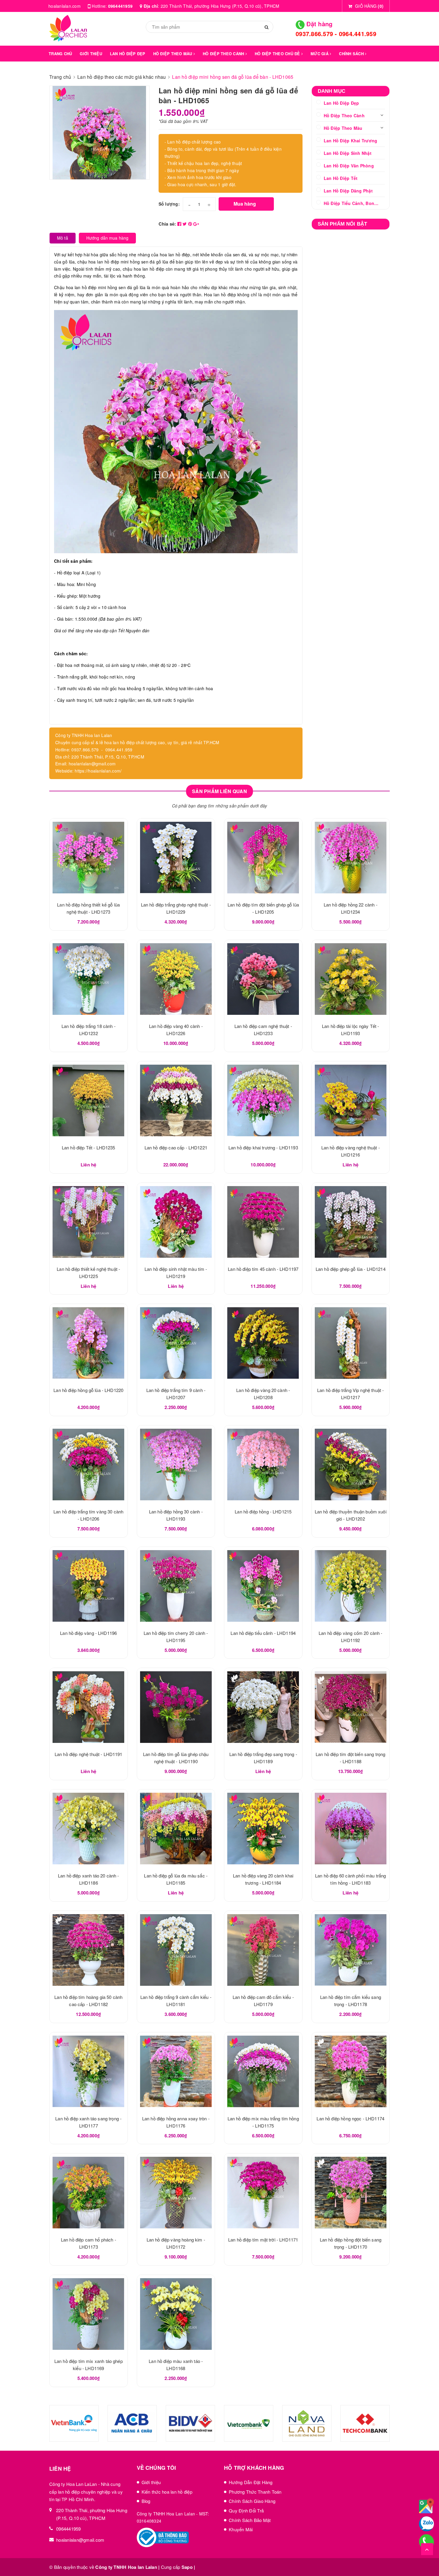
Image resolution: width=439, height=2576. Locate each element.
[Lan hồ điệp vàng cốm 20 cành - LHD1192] (351, 1586)
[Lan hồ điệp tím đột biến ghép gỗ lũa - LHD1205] (263, 858)
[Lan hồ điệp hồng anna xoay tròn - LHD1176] (176, 2071)
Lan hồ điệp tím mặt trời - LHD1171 (263, 2240)
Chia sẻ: (167, 224)
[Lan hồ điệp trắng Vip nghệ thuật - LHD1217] (351, 1343)
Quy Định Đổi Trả (246, 2511)
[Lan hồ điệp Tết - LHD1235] (89, 1100)
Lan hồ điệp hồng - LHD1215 (263, 1511)
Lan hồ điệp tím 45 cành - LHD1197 (263, 1269)
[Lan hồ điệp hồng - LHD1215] (263, 1464)
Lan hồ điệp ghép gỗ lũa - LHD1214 (351, 1269)
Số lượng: (169, 204)
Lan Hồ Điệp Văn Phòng (349, 166)
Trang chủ (60, 54)
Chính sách (352, 54)
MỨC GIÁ (320, 54)
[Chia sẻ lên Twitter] (185, 224)
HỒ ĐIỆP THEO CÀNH (224, 54)
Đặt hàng (318, 24)
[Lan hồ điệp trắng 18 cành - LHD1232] (89, 979)
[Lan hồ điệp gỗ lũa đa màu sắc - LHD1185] (176, 1829)
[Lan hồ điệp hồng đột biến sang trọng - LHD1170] (351, 2193)
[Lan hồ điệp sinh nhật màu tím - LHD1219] (176, 1222)
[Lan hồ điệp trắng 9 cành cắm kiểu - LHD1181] (176, 1950)
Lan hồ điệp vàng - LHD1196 (88, 1633)
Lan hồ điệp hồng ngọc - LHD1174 (350, 2118)
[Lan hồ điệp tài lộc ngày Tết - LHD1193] (351, 979)
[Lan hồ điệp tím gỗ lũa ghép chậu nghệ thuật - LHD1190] (176, 1707)
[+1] (196, 224)
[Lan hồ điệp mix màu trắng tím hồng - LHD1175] (263, 2071)
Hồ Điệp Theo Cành (344, 115)
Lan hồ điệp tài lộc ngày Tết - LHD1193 (63, 2554)
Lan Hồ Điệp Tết (341, 178)
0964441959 (121, 6)
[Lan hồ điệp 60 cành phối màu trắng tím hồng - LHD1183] (351, 1829)
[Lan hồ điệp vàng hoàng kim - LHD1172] (176, 2193)
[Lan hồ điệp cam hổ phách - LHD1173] (89, 2193)
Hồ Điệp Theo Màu (343, 128)
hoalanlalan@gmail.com (80, 2540)
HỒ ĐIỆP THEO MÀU (173, 54)
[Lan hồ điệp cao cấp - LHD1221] (176, 1100)
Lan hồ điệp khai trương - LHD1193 (263, 1147)
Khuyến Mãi (241, 2529)
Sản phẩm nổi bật (343, 224)
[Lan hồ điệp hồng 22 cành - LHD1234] (351, 858)
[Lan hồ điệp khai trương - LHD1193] (263, 1100)
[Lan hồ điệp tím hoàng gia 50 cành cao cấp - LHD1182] (89, 1950)
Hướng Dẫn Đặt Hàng (251, 2482)
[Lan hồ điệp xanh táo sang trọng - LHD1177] (89, 2071)
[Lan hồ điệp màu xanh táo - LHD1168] (176, 2314)
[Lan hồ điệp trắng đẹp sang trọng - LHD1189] (263, 1707)
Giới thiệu (151, 2482)
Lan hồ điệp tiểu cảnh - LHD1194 (263, 1633)
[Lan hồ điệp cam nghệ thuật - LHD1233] (263, 979)
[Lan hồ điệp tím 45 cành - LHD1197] (263, 1222)
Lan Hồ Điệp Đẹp (341, 103)
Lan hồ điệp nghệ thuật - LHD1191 (89, 1754)
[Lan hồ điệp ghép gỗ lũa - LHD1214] (351, 1222)
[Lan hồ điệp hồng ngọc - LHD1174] (351, 2071)
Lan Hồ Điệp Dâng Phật (348, 191)
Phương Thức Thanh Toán (255, 2492)
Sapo (187, 2567)
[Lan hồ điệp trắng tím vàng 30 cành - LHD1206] (89, 1464)
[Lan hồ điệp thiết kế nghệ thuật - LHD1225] (89, 1222)
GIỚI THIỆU (91, 54)
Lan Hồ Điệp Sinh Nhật (348, 153)
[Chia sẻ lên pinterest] (191, 224)
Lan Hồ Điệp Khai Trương (351, 141)
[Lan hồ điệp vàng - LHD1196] (89, 1586)
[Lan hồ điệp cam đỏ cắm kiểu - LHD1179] (263, 1950)
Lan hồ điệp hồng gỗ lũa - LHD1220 (88, 1390)
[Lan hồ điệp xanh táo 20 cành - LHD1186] (89, 1829)
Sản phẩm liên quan (219, 791)
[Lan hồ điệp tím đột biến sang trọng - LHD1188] (351, 1707)
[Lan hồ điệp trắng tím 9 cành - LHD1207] (176, 1343)
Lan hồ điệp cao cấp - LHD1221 (176, 1147)
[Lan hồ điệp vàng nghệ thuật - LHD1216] (351, 1100)
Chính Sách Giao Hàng (252, 2501)
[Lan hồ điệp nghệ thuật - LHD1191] (89, 1707)
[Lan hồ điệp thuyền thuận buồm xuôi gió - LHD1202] (351, 1464)
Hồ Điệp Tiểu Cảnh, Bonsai (352, 203)
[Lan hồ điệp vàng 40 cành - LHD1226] (176, 979)
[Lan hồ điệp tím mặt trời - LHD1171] (263, 2193)
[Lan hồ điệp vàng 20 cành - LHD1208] (263, 1343)
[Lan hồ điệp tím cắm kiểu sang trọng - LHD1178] (351, 1950)
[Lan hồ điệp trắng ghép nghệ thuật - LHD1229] (176, 858)
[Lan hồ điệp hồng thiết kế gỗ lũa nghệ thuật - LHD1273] (89, 858)
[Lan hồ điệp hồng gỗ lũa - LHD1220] (89, 1343)
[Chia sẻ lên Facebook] (180, 224)
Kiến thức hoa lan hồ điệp (167, 2492)
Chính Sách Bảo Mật (250, 2520)
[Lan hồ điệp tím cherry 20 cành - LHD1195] (176, 1586)
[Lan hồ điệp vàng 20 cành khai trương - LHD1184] (263, 1829)
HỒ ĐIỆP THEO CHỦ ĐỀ (278, 54)
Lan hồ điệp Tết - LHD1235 (89, 1147)
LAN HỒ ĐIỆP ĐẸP (128, 54)
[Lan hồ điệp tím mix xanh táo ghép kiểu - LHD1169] (89, 2314)
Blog (146, 2501)
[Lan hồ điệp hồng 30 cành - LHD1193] (176, 1464)
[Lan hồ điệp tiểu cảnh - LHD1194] (263, 1586)
